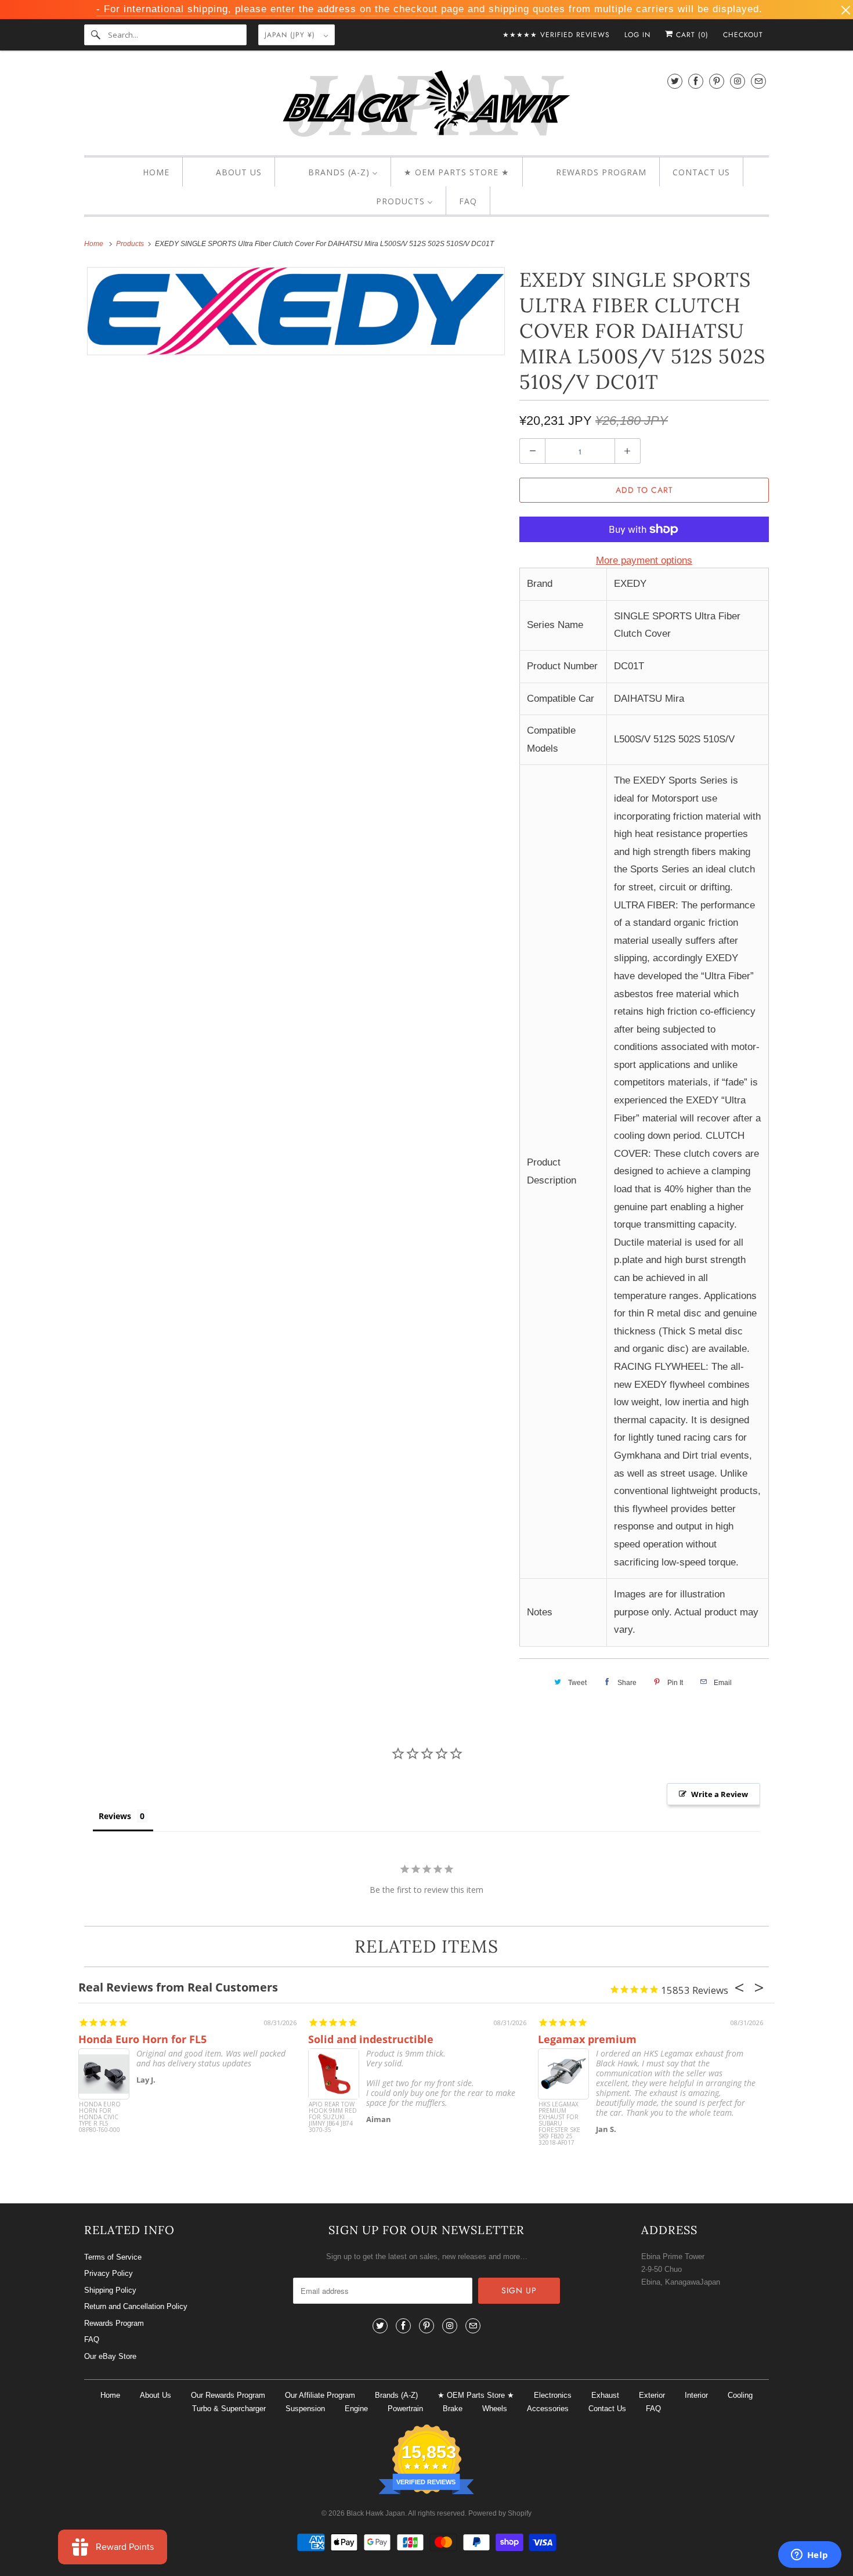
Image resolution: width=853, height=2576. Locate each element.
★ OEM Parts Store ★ (476, 2395)
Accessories (548, 2409)
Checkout (743, 35)
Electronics (553, 2395)
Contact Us (607, 2409)
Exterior (652, 2395)
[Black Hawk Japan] (426, 106)
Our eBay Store (110, 2356)
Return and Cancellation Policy (136, 2306)
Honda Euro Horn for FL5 (142, 2039)
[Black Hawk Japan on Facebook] (696, 81)
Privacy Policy (109, 2273)
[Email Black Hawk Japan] (758, 81)
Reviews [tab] (115, 1816)
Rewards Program (114, 2323)
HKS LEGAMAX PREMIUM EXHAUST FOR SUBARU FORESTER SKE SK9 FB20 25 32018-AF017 (559, 2123)
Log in (637, 35)
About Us (156, 2395)
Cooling (740, 2395)
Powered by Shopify (500, 2513)
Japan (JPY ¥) (291, 35)
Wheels (495, 2409)
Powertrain (405, 2409)
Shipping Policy (110, 2290)
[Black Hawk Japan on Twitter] (675, 81)
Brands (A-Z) (396, 2395)
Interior (696, 2395)
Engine (356, 2409)
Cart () (691, 35)
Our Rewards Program (228, 2395)
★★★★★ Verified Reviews (556, 35)
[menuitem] (146, 172)
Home (110, 2395)
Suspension (305, 2409)
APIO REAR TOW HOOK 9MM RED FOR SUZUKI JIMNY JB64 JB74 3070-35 (333, 2117)
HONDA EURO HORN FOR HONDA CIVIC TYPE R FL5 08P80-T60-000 (100, 2117)
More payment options (644, 560)
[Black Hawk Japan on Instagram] (738, 81)
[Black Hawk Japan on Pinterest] (717, 81)
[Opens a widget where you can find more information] (809, 2556)
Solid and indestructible (371, 2039)
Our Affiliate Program (320, 2395)
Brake (453, 2409)
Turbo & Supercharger (229, 2409)
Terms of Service (113, 2257)
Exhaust (605, 2395)
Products (131, 244)
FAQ (92, 2339)
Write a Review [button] (720, 1794)
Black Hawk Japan (376, 2513)
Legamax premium (587, 2039)
